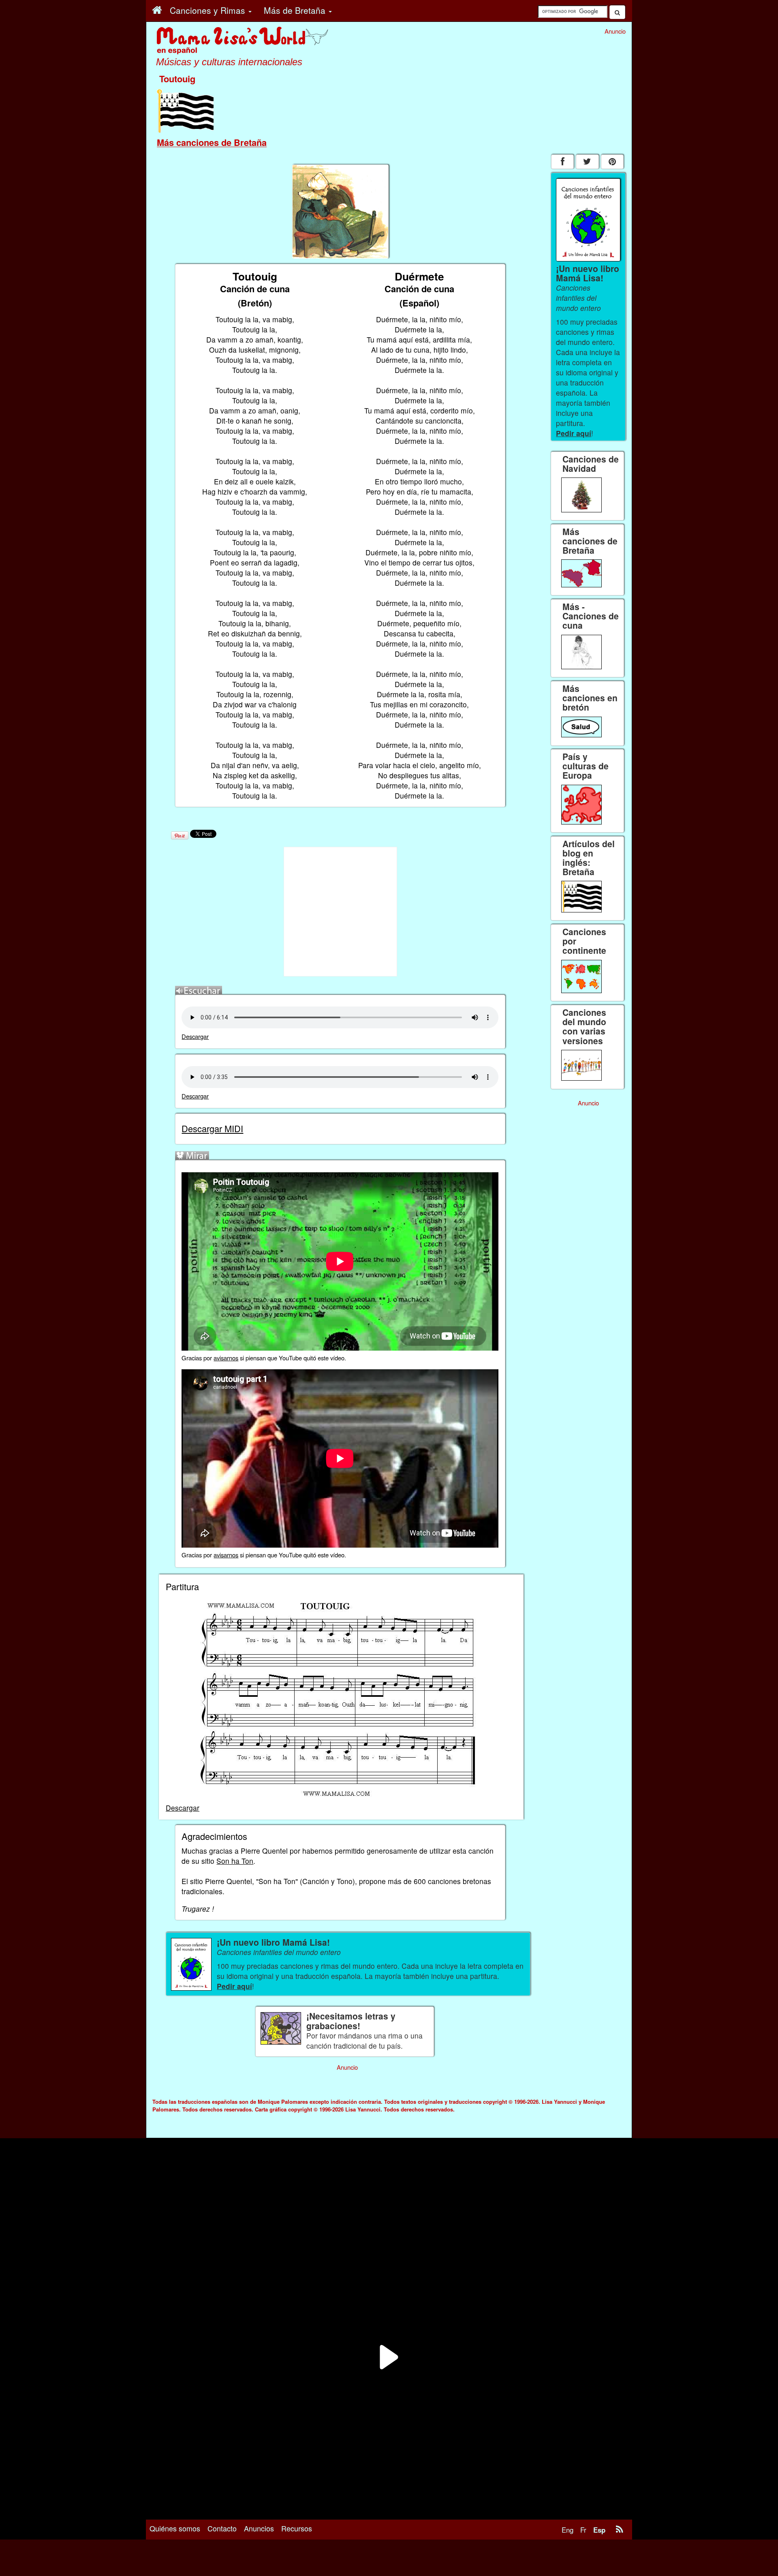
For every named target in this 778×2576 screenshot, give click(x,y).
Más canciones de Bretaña (212, 142)
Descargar (195, 1036)
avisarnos (226, 1358)
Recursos (297, 2528)
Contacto (222, 2528)
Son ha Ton (235, 1861)
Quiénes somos (175, 2528)
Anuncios (259, 2528)
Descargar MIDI (212, 1128)
